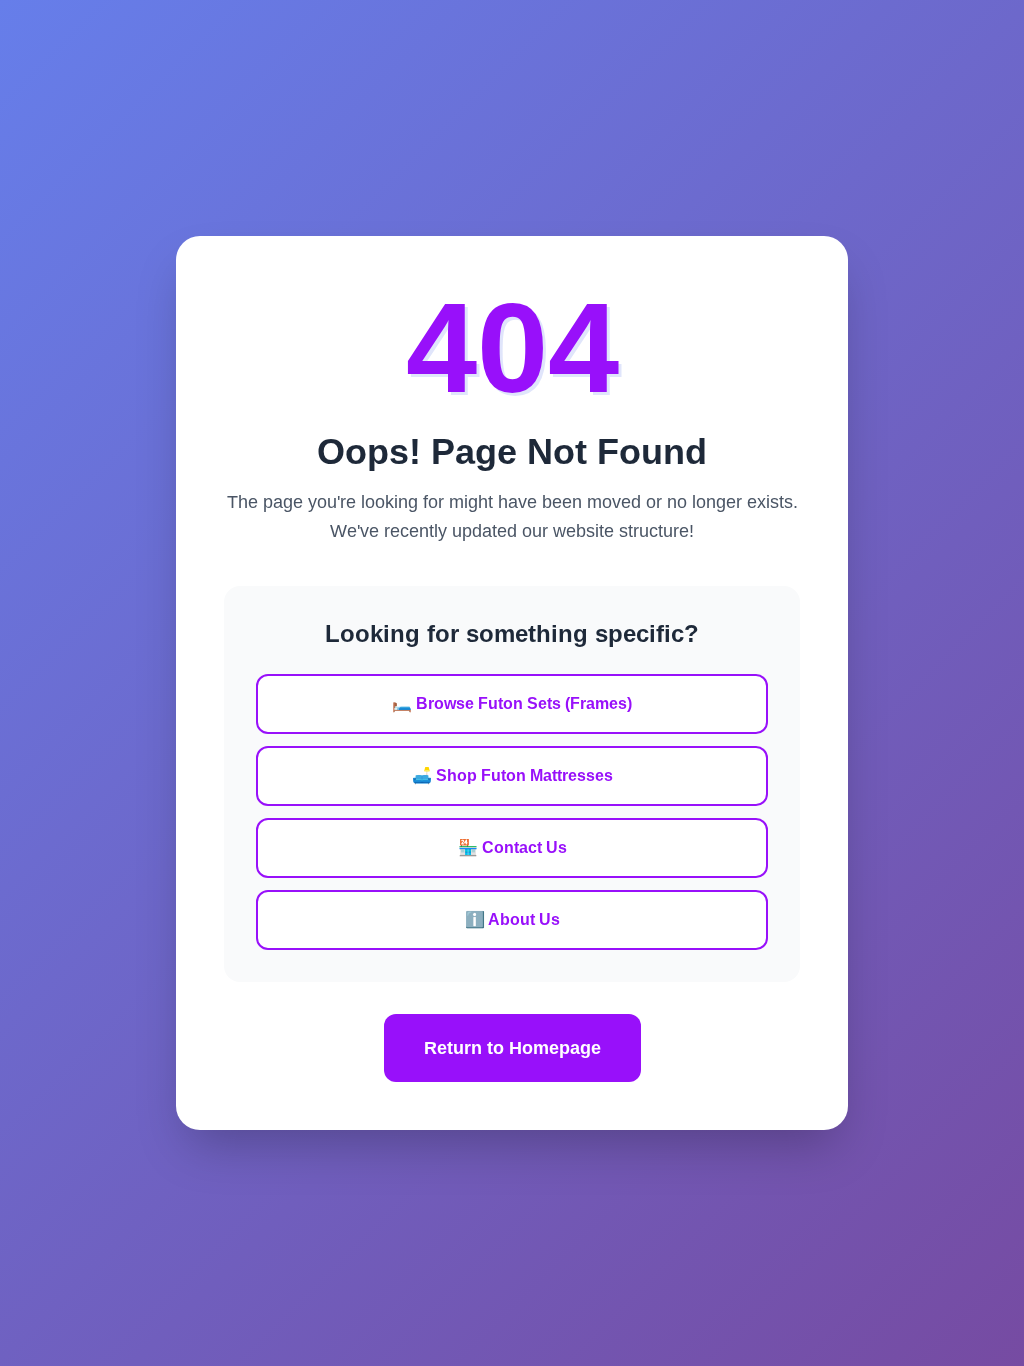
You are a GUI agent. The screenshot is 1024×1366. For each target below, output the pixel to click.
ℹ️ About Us (512, 919)
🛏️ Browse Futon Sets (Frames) (512, 703)
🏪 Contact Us (512, 847)
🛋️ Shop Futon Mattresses (512, 775)
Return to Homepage (512, 1048)
